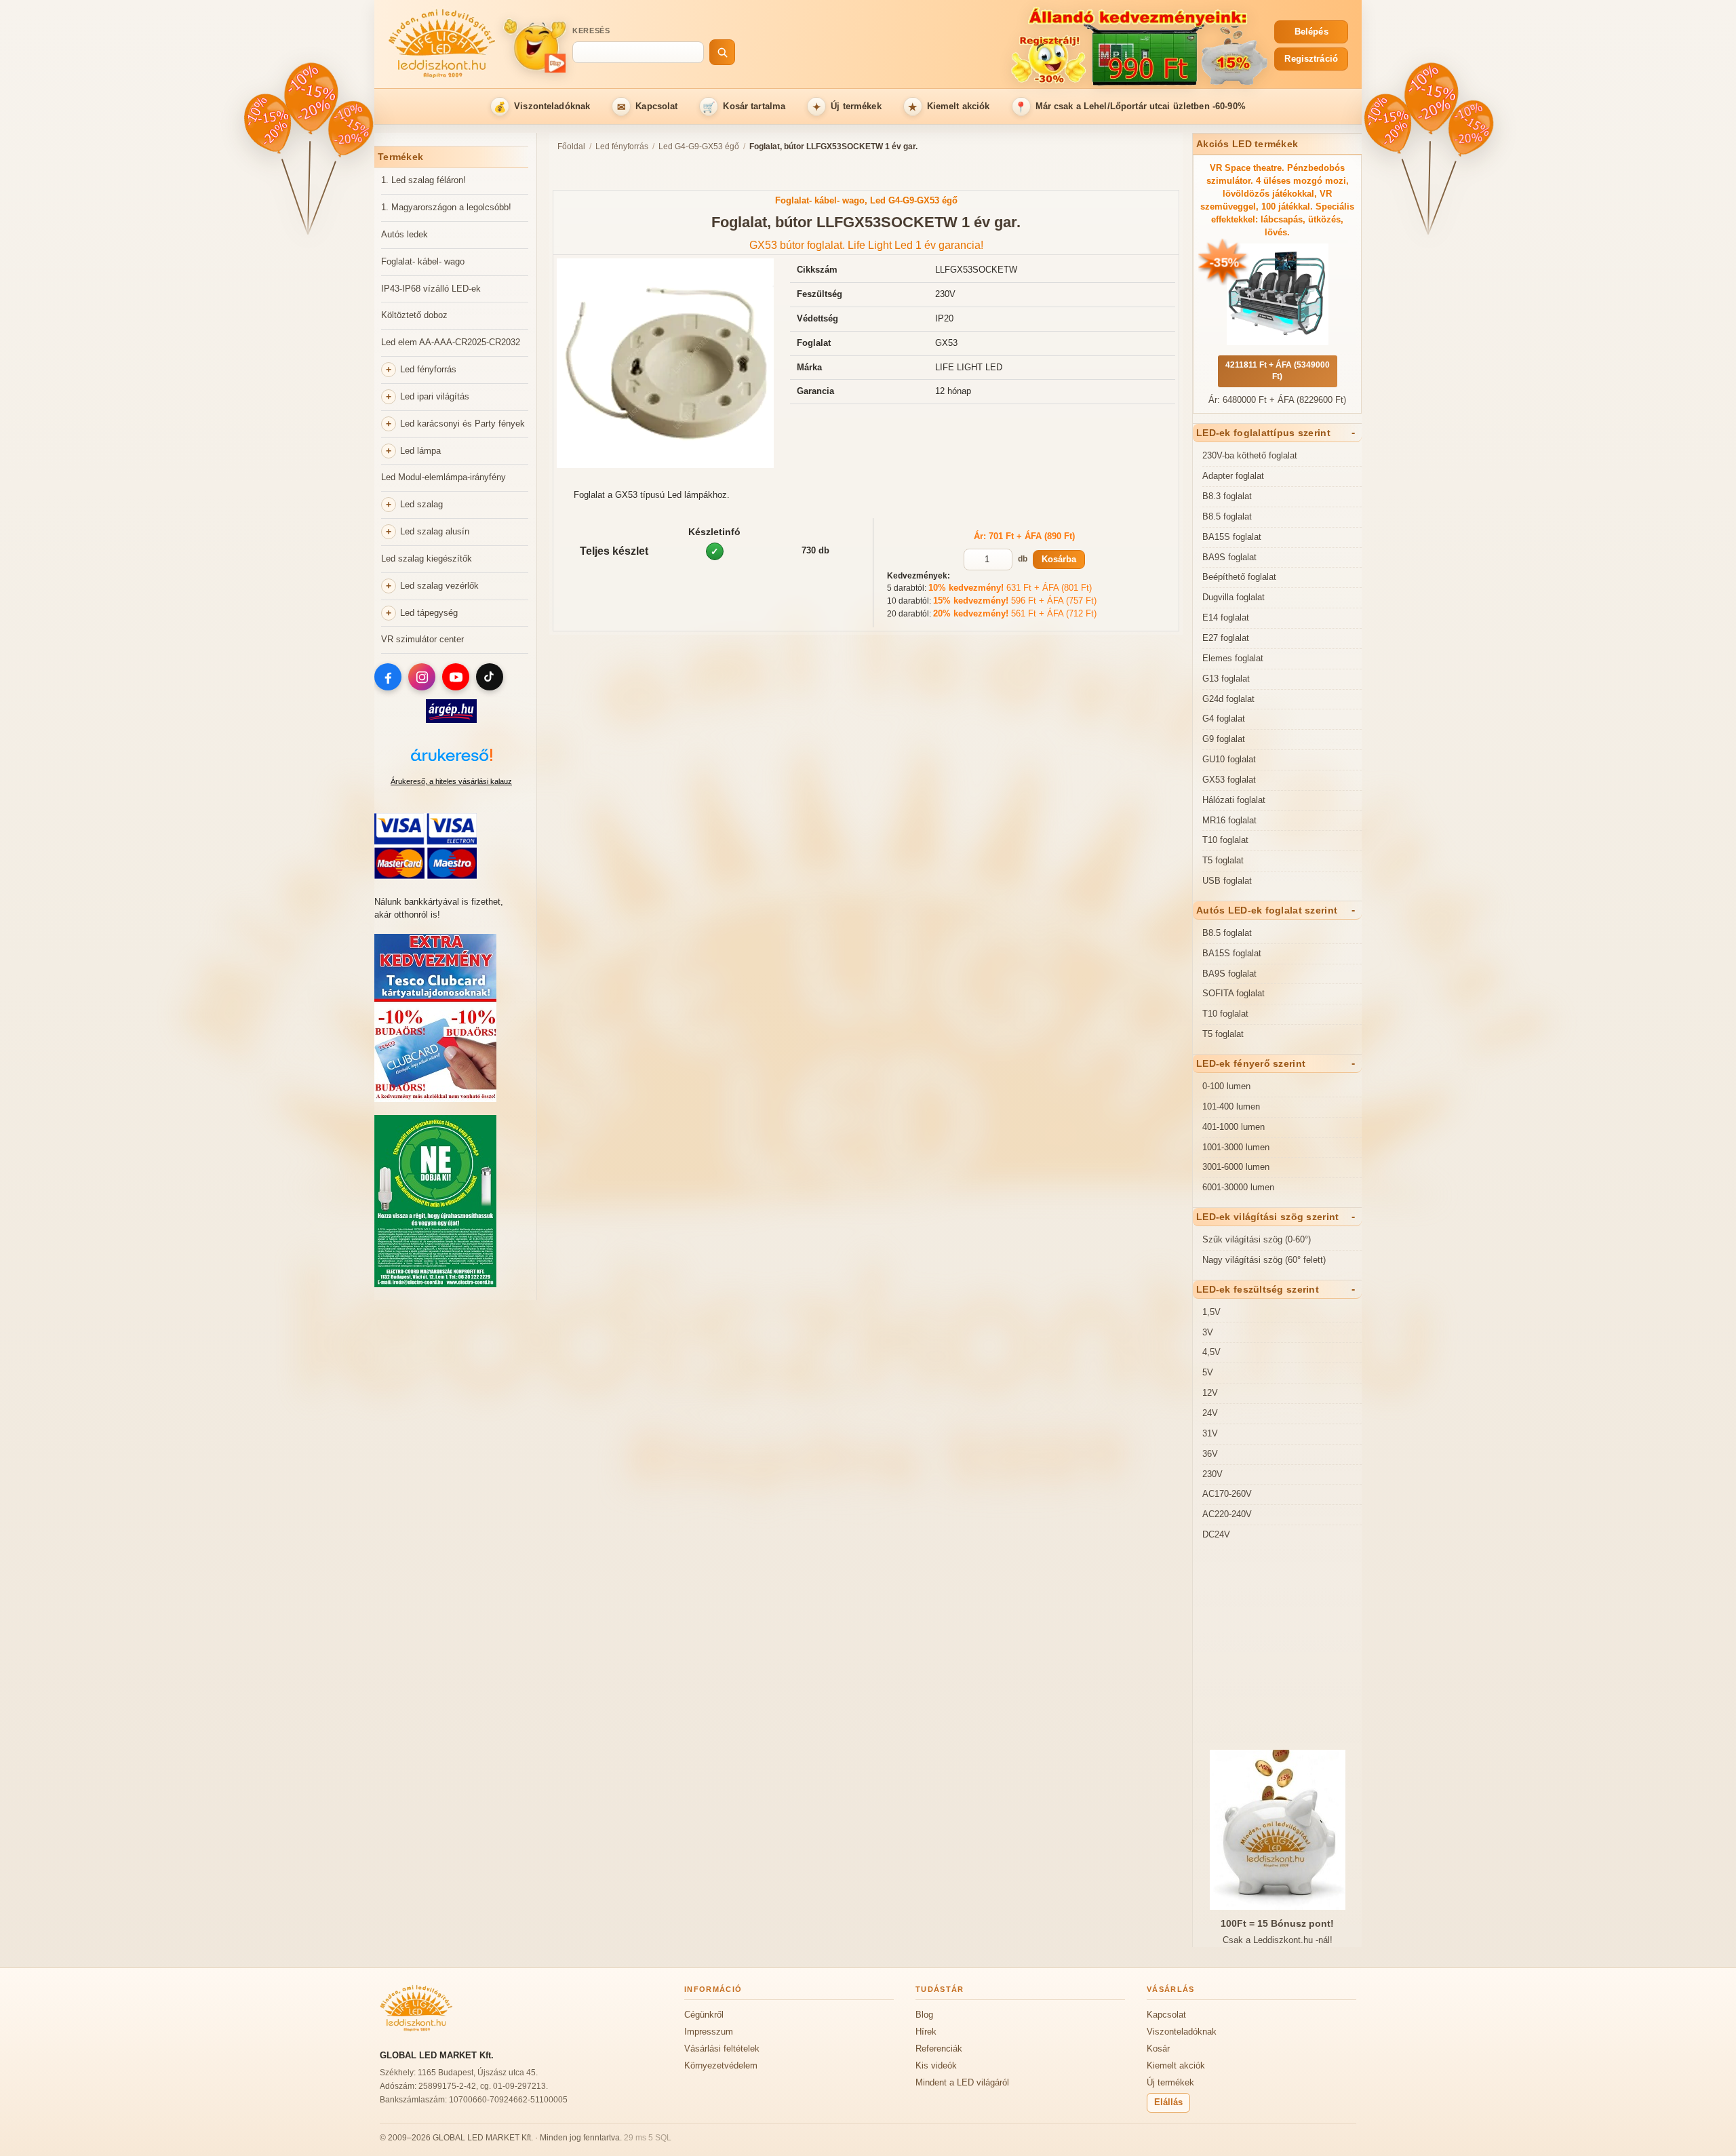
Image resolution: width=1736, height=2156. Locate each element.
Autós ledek (405, 234)
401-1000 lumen (1234, 1127)
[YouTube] (456, 677)
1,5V (1211, 1312)
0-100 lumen (1226, 1086)
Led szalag (421, 504)
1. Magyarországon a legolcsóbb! (446, 207)
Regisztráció (1311, 59)
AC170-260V (1227, 1494)
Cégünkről (704, 2015)
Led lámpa (420, 451)
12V (1210, 1393)
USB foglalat (1227, 881)
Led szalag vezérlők (439, 586)
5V (1208, 1372)
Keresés (591, 31)
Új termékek (847, 107)
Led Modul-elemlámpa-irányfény (443, 477)
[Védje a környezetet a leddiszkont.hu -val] (435, 1284)
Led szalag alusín (435, 531)
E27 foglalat (1226, 638)
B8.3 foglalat (1227, 496)
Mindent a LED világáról (962, 2082)
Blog (924, 2015)
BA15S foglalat (1232, 537)
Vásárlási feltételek (722, 2049)
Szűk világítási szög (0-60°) (1257, 1239)
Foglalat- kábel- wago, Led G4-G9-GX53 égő (866, 200)
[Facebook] (388, 677)
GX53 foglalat (1229, 780)
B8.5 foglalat (1227, 516)
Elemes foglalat (1233, 658)
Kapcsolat (648, 107)
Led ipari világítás (435, 396)
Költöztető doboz (414, 315)
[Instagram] (422, 677)
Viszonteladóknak (542, 107)
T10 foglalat (1225, 840)
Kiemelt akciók (949, 107)
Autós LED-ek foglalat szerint (1267, 910)
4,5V (1211, 1352)
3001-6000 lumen (1236, 1167)
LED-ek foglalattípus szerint (1263, 433)
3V (1208, 1332)
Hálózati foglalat (1234, 800)
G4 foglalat (1224, 719)
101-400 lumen (1231, 1106)
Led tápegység (429, 613)
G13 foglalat (1226, 679)
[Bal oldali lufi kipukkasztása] (268, 125)
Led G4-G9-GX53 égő (699, 146)
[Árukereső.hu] (451, 762)
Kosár (1158, 2049)
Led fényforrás (428, 369)
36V (1210, 1454)
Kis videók (936, 2065)
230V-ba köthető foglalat (1250, 455)
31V (1210, 1433)
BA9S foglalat (1229, 557)
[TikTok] (490, 677)
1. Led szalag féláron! (423, 180)
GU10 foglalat (1229, 759)
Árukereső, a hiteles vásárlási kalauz (451, 781)
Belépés (1311, 32)
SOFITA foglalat (1234, 993)
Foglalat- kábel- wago (423, 261)
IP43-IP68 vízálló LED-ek (431, 289)
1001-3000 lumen (1236, 1147)
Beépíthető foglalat (1239, 577)
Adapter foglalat (1233, 476)
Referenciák (939, 2049)
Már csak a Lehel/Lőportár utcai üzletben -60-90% (1130, 107)
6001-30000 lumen (1238, 1187)
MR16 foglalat (1229, 820)
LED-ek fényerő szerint (1251, 1063)
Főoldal (571, 146)
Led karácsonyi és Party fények (462, 424)
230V (1212, 1474)
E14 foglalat (1226, 618)
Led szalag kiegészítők (427, 558)
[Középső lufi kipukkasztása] (310, 98)
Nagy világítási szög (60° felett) (1264, 1260)
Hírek (926, 2032)
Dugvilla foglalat (1234, 597)
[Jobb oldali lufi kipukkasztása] (349, 129)
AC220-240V (1227, 1514)
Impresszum (709, 2032)
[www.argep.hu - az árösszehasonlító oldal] (451, 720)
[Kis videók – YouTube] (534, 45)
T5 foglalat (1223, 860)
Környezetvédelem (721, 2065)
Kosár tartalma (744, 107)
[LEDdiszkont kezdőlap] (442, 45)
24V (1210, 1413)
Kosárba (1059, 559)
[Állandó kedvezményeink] (1008, 45)
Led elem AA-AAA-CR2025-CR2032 (451, 342)
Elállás (1168, 2102)
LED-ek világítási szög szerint (1267, 1217)
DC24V (1216, 1534)
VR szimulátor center (422, 639)
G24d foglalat (1228, 699)
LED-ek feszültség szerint (1258, 1289)
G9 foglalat (1224, 739)
